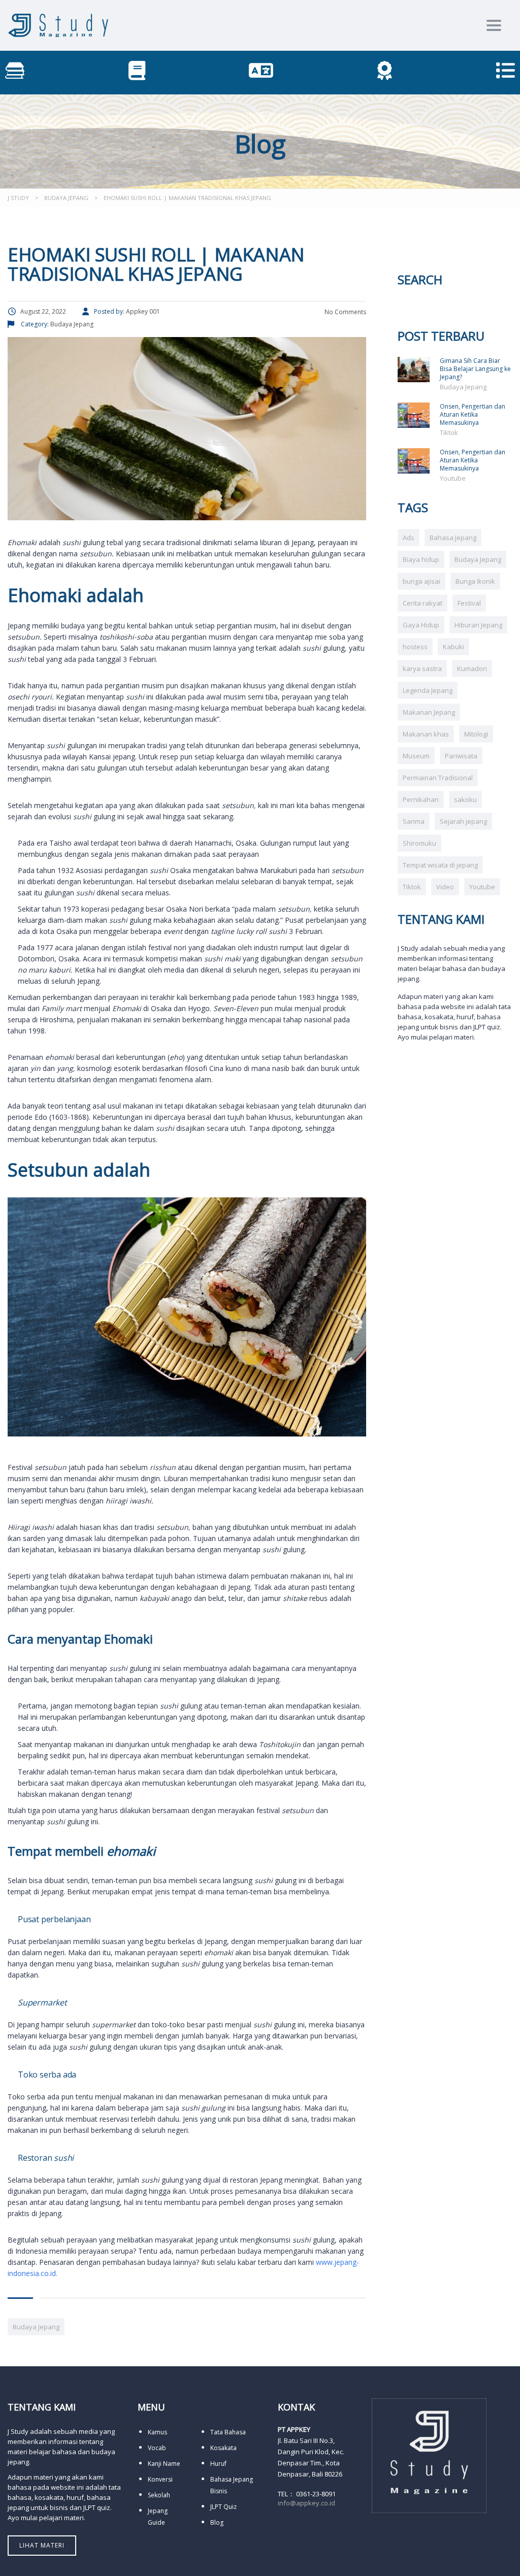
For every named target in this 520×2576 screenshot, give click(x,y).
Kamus (157, 2432)
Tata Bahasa (228, 2432)
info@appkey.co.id (306, 2503)
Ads (409, 538)
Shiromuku (419, 843)
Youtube (453, 478)
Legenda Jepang (428, 690)
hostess (415, 647)
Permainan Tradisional (438, 778)
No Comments (345, 312)
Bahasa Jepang (453, 538)
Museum (416, 756)
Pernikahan (421, 799)
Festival (469, 603)
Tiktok (449, 432)
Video (445, 887)
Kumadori (472, 668)
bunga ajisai (421, 581)
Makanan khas (426, 734)
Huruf (218, 2464)
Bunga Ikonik (475, 581)
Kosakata (223, 2448)
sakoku (465, 799)
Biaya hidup (421, 559)
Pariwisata (461, 756)
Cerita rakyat (422, 603)
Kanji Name (164, 2464)
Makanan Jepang (429, 712)
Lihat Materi (42, 2545)
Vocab (157, 2448)
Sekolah (159, 2495)
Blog (217, 2522)
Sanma (414, 821)
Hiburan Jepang (478, 625)
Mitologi (476, 734)
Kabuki (453, 647)
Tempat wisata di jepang (440, 865)
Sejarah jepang (463, 821)
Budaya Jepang (36, 2327)
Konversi (160, 2479)
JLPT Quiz (223, 2507)
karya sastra (422, 668)
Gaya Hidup (421, 625)
